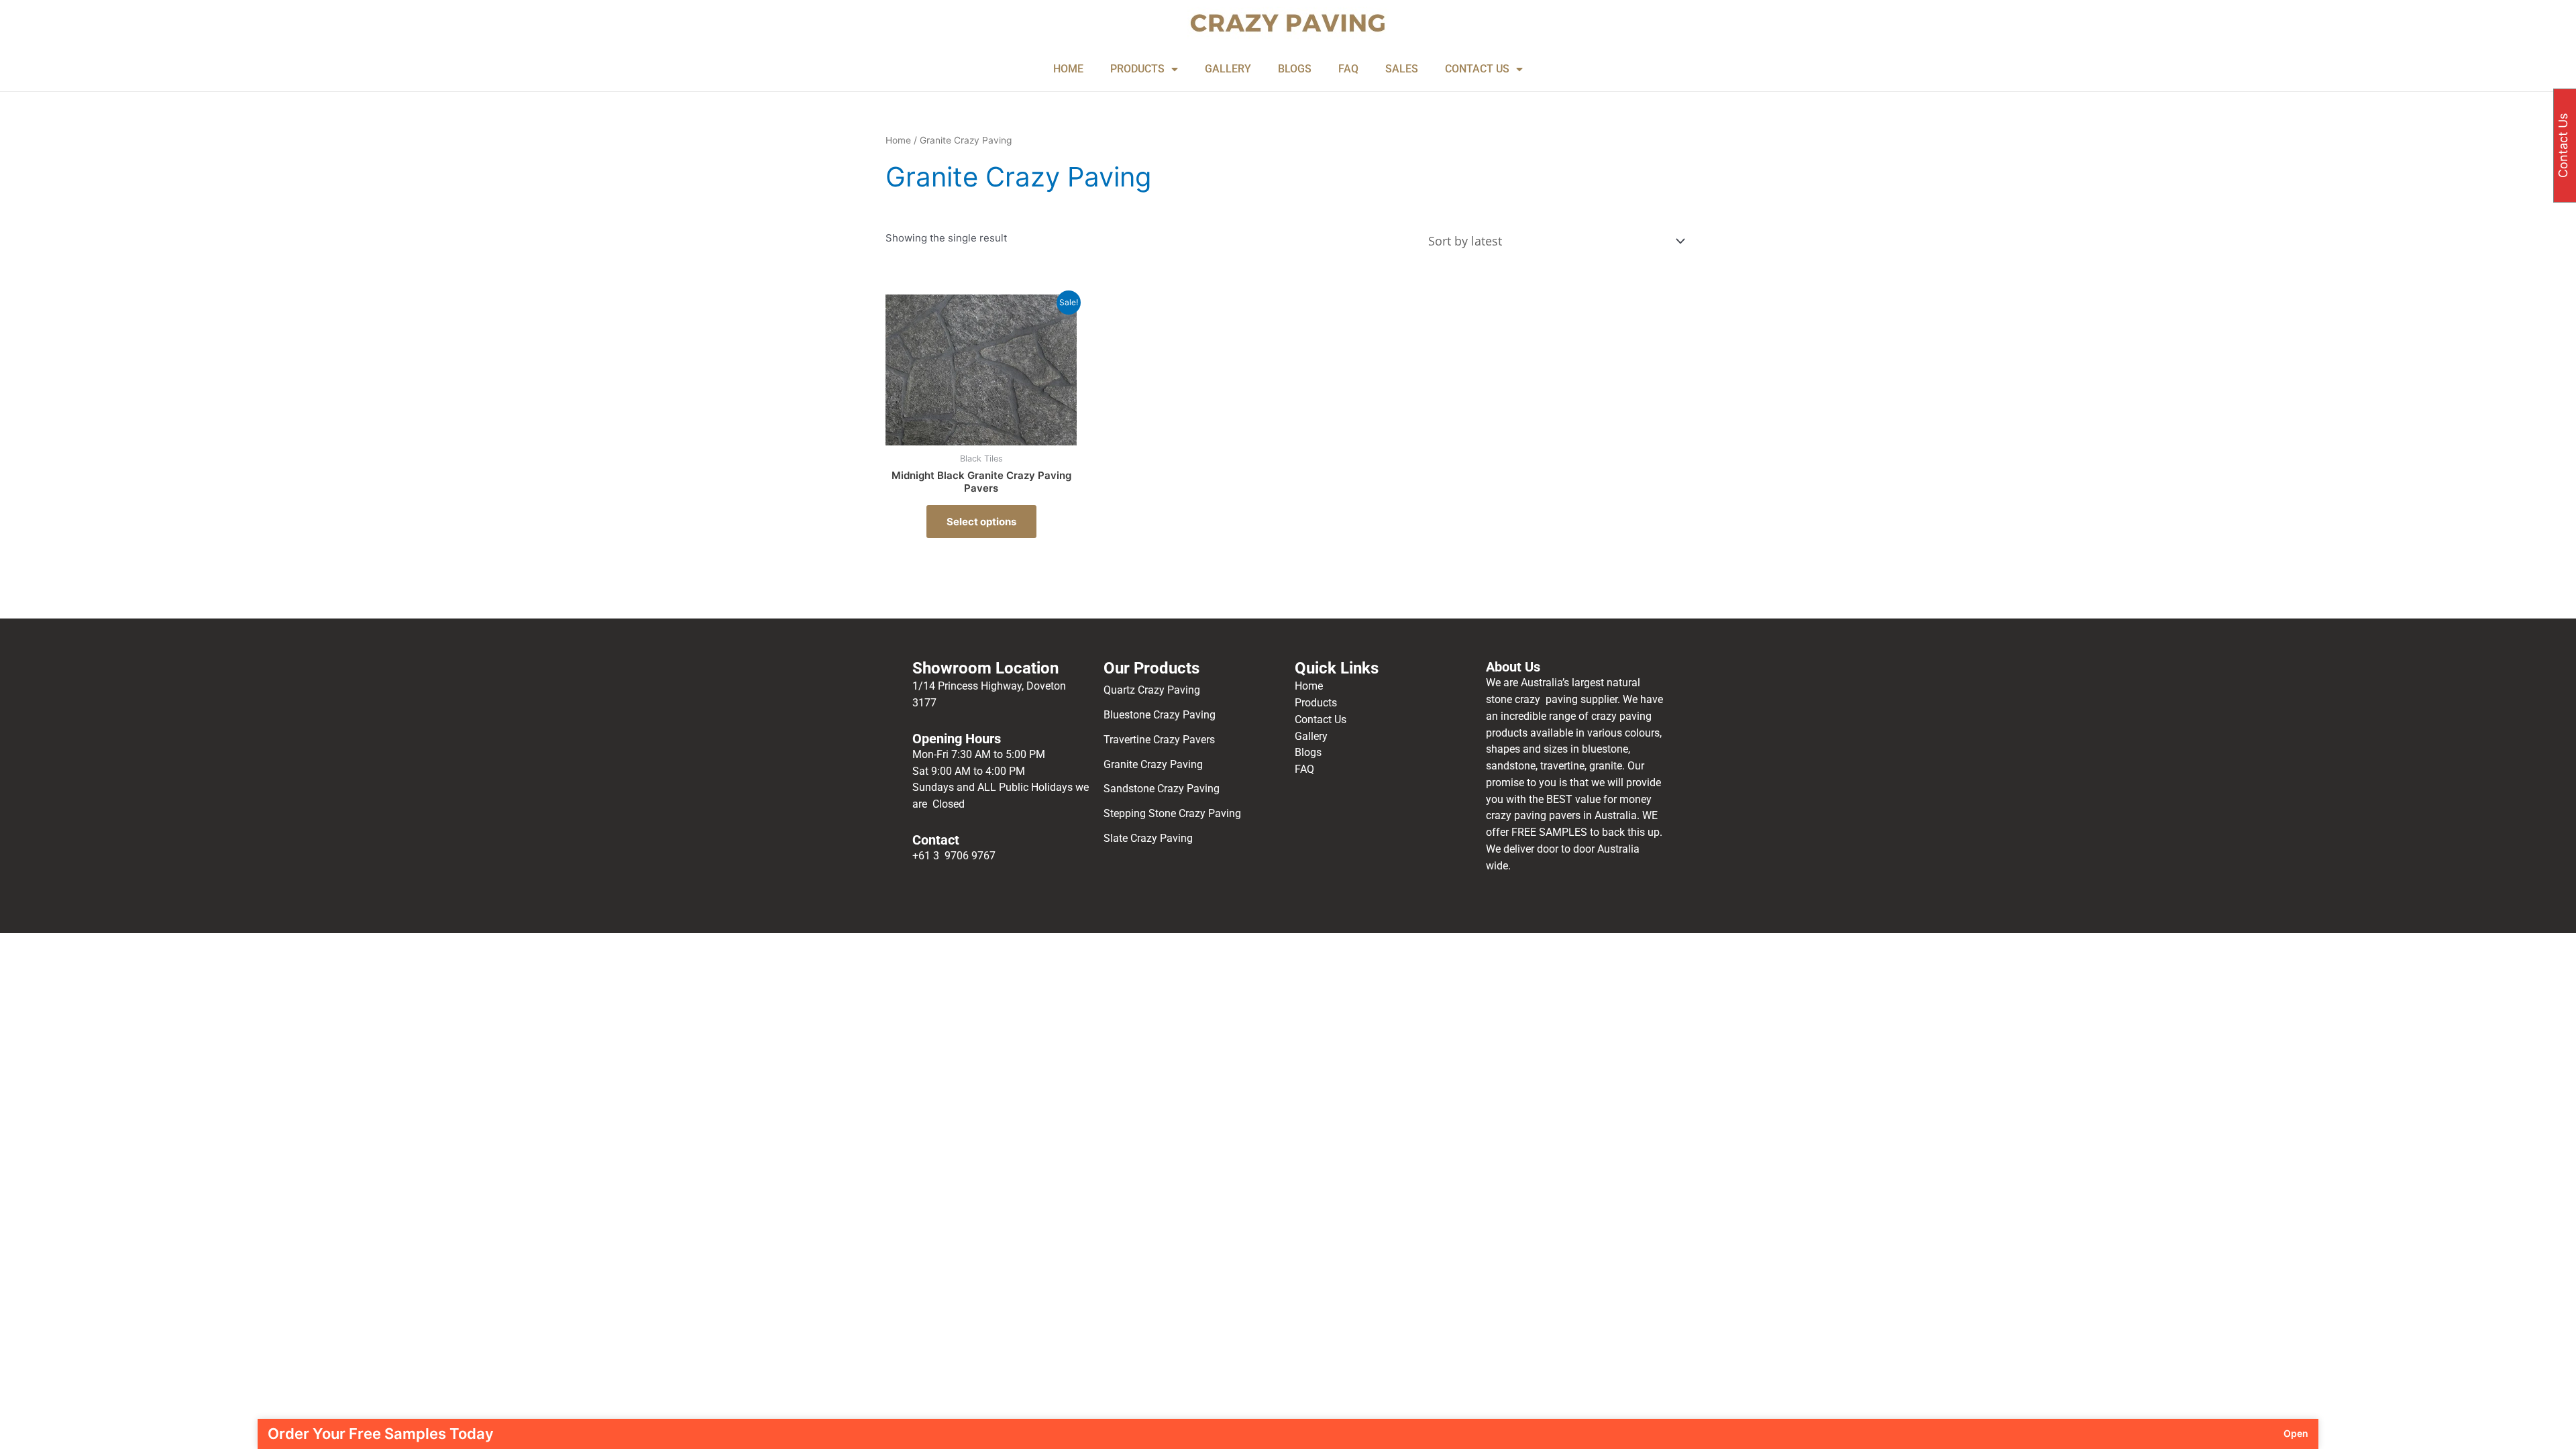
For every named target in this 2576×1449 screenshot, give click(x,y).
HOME (1068, 69)
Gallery (1311, 736)
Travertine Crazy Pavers (1159, 740)
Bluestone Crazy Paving (1160, 715)
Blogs (1308, 752)
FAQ (1348, 69)
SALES (1402, 69)
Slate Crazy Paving (1149, 838)
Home (898, 140)
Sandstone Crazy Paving (1162, 789)
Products (1316, 703)
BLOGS (1295, 69)
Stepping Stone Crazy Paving (1172, 813)
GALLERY (1228, 69)
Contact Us (1321, 719)
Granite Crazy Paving (1155, 764)
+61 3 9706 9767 (954, 856)
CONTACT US (1477, 69)
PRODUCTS (1137, 69)
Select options (981, 522)
